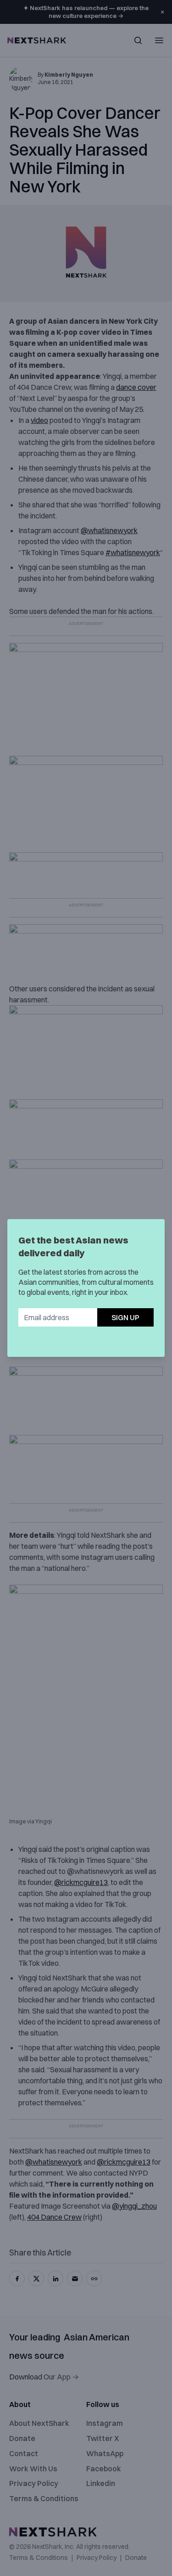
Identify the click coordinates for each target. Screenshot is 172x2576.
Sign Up (125, 1317)
